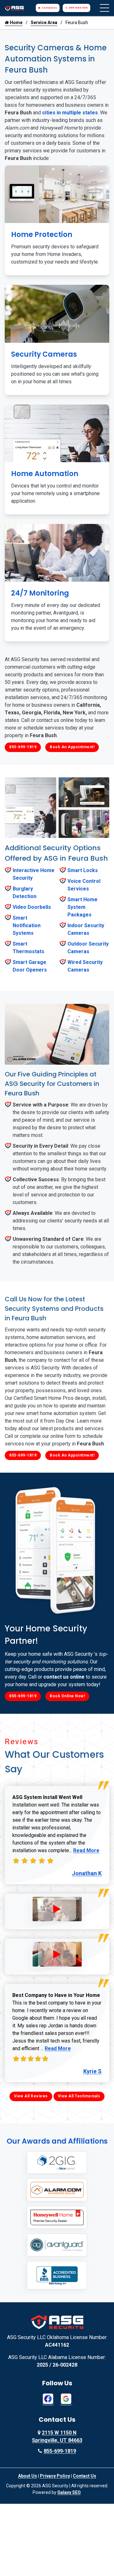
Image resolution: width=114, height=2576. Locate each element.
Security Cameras (44, 354)
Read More (86, 1850)
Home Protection (42, 235)
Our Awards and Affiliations (57, 2141)
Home (16, 22)
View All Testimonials (79, 2096)
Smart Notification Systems (27, 925)
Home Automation (45, 474)
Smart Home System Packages (82, 907)
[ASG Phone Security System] (57, 1909)
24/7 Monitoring (40, 593)
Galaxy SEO (69, 2492)
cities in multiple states (70, 113)
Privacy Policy (55, 2476)
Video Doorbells (32, 907)
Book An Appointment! (72, 747)
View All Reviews (31, 2096)
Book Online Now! (67, 1696)
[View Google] (66, 2398)
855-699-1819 (78, 8)
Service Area (44, 22)
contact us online (64, 1677)
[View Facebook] (48, 2398)
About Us (28, 2476)
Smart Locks (83, 870)
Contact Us (49, 8)
